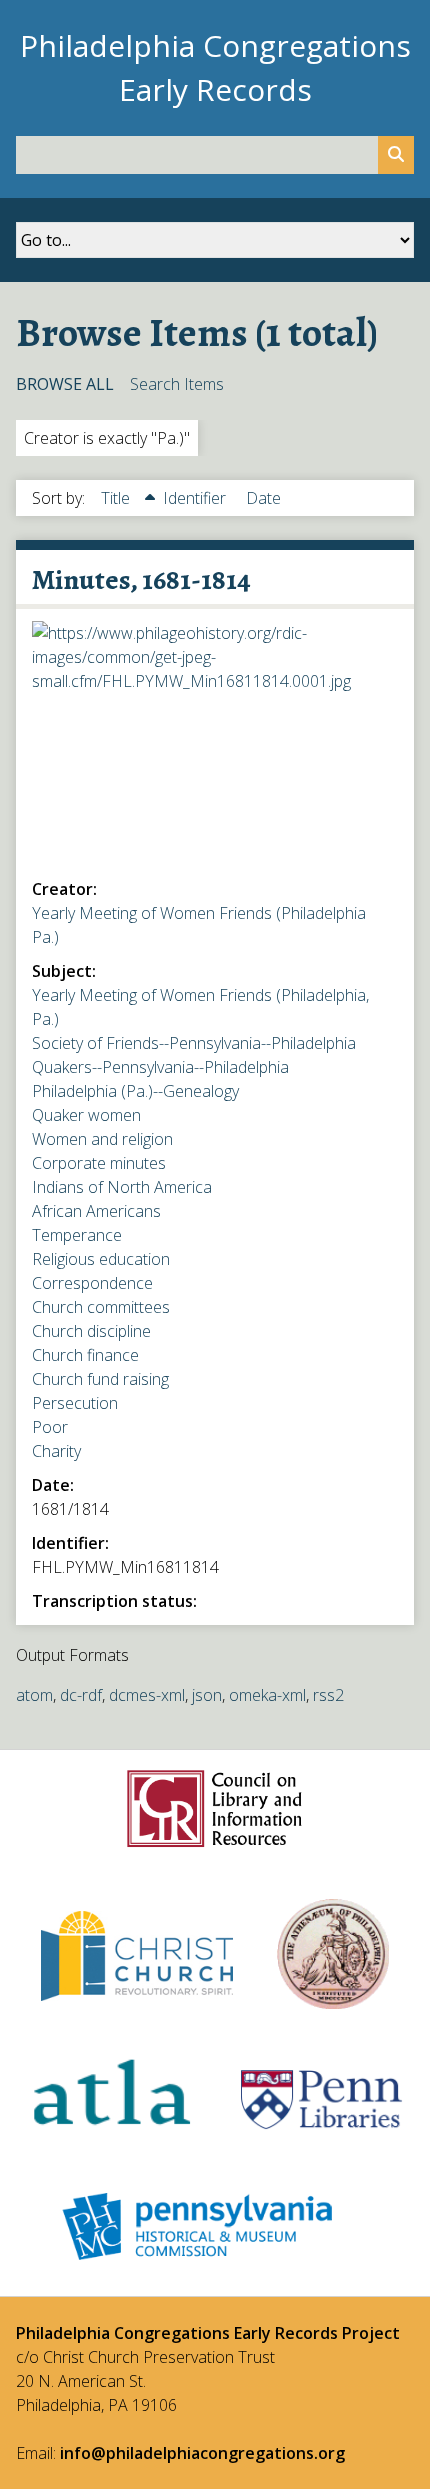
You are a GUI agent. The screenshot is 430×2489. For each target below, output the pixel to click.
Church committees (101, 1307)
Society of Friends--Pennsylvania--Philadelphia (194, 1043)
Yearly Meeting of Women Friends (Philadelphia (199, 913)
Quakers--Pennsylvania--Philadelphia (160, 1067)
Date (263, 498)
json (207, 1695)
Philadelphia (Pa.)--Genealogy (135, 1091)
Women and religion (102, 1139)
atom (34, 1695)
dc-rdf (81, 1695)
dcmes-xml (147, 1695)
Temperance (77, 1235)
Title (117, 498)
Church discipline (91, 1331)
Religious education (101, 1259)
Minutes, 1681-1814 (141, 580)
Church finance (85, 1355)
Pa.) (45, 937)
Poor (50, 1427)
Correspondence (92, 1283)
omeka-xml (267, 1695)
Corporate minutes (99, 1163)
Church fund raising (100, 1379)
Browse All (65, 384)
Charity (56, 1451)
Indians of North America (122, 1187)
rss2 (328, 1695)
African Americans (96, 1211)
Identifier (196, 498)
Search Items (177, 384)
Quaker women (86, 1115)
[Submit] (396, 155)
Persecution (75, 1403)
